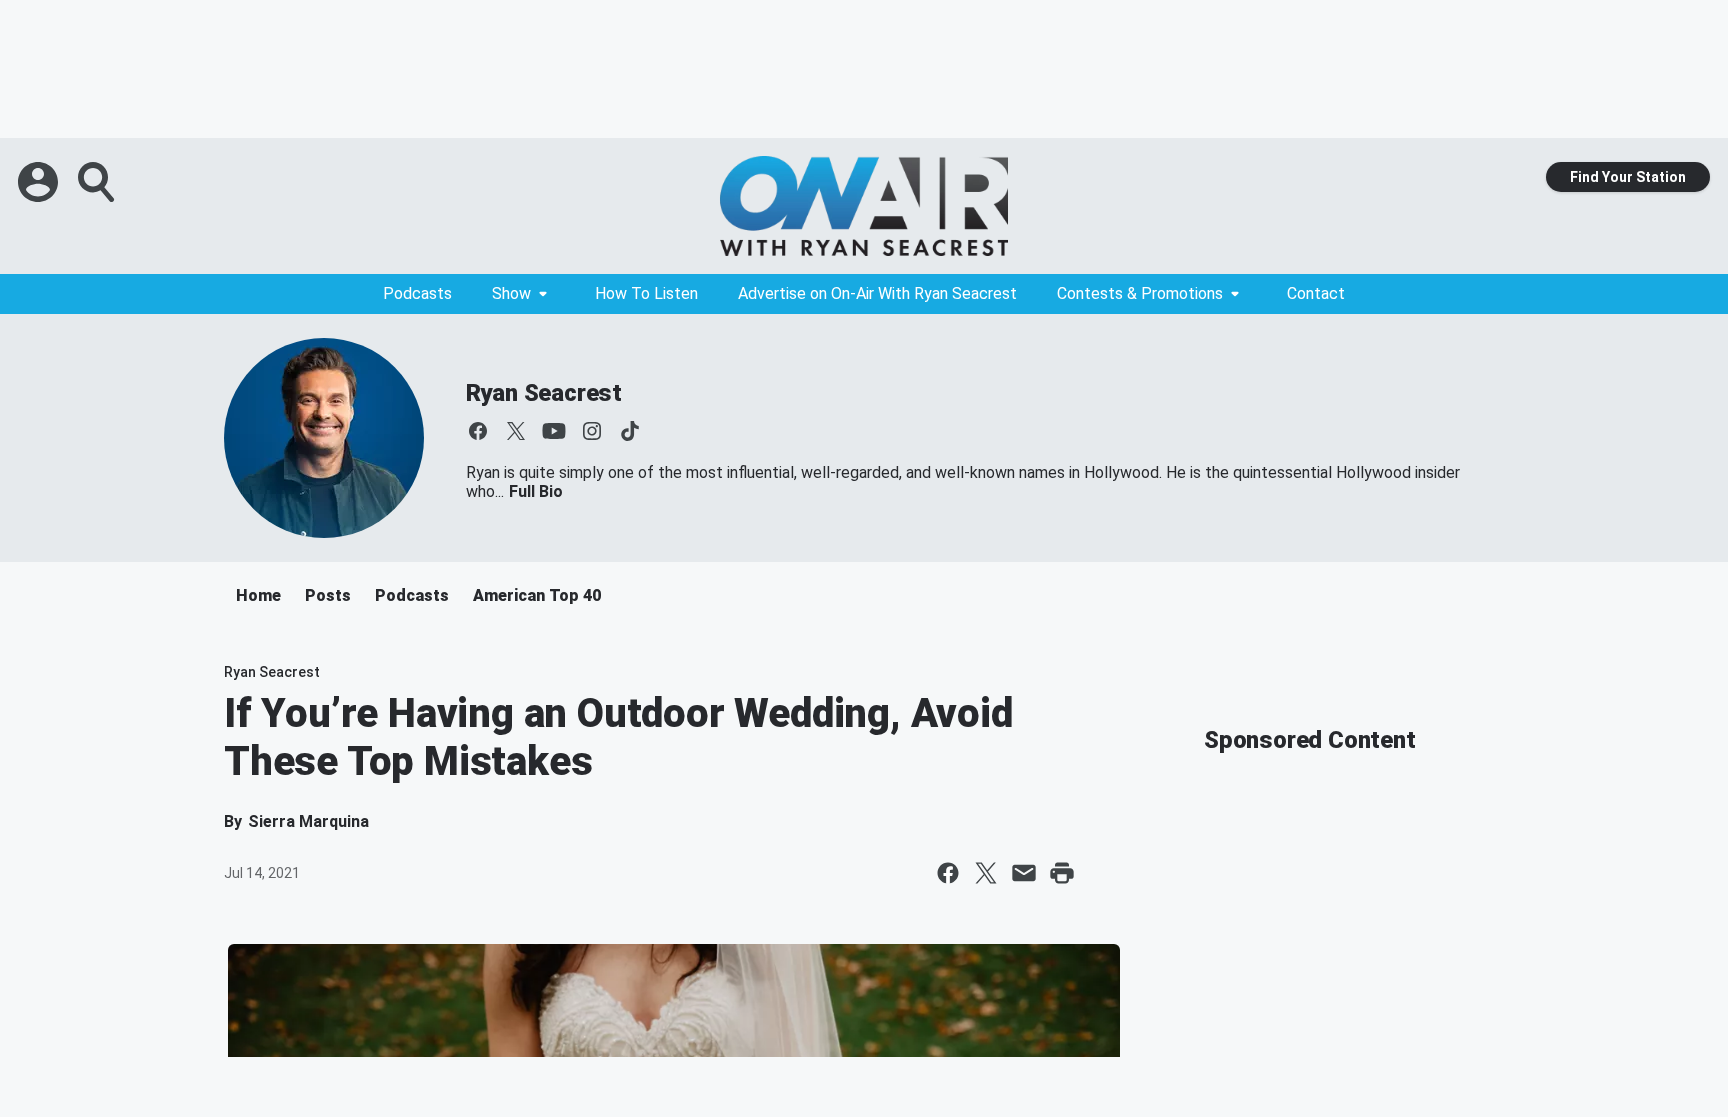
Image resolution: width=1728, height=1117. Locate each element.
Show (511, 293)
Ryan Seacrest (544, 393)
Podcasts (417, 293)
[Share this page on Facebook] (948, 873)
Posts (328, 595)
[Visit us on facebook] (478, 431)
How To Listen (646, 293)
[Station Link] (864, 206)
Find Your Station (1628, 177)
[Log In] (40, 182)
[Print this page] (1062, 873)
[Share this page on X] (986, 873)
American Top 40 (537, 595)
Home (258, 595)
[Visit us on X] (516, 431)
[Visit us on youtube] (554, 431)
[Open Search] (98, 182)
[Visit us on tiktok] (630, 431)
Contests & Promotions (1140, 293)
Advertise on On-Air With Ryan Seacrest (877, 293)
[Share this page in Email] (1024, 873)
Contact (1316, 293)
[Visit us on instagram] (592, 431)
